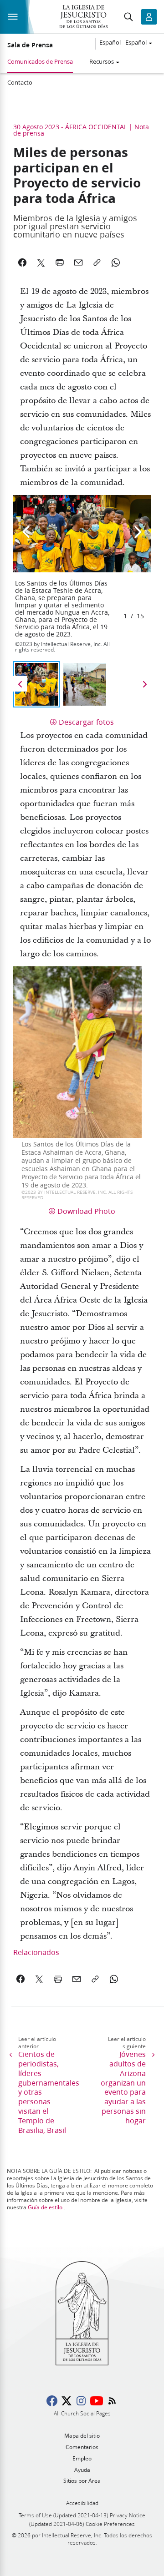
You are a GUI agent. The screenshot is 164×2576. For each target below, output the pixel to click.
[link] (21, 1979)
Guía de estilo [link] (45, 2207)
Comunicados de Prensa (40, 61)
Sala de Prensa (30, 45)
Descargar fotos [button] (86, 722)
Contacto (20, 82)
